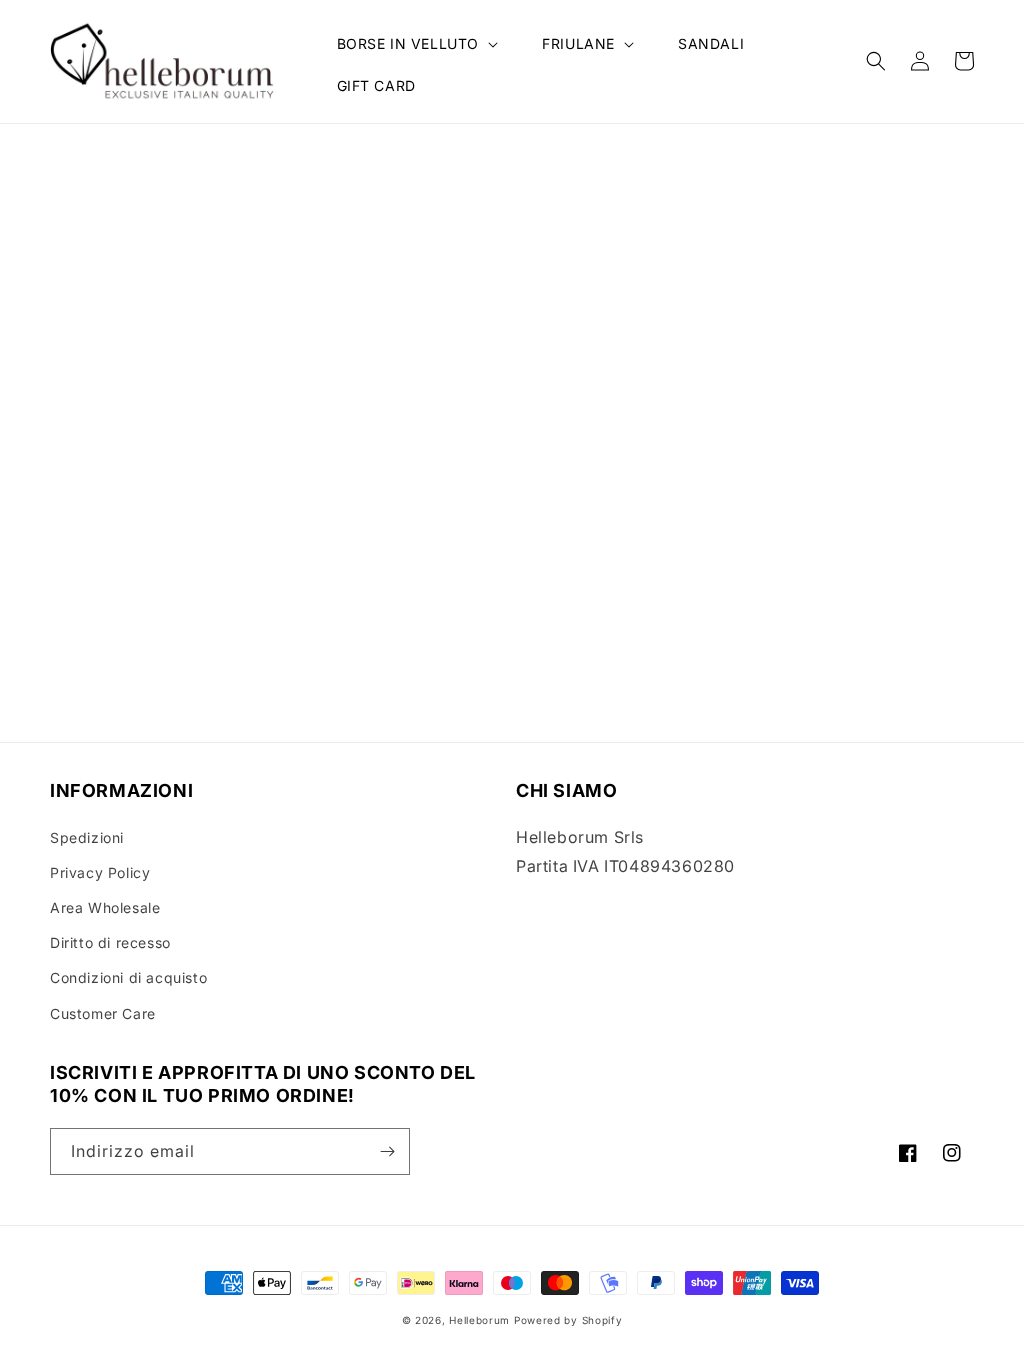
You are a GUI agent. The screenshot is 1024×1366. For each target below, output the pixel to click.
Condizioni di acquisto (128, 977)
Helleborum (479, 1320)
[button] (416, 44)
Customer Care (103, 1013)
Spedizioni (87, 837)
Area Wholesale (105, 907)
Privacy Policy (100, 872)
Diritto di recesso (110, 942)
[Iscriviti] (387, 1151)
